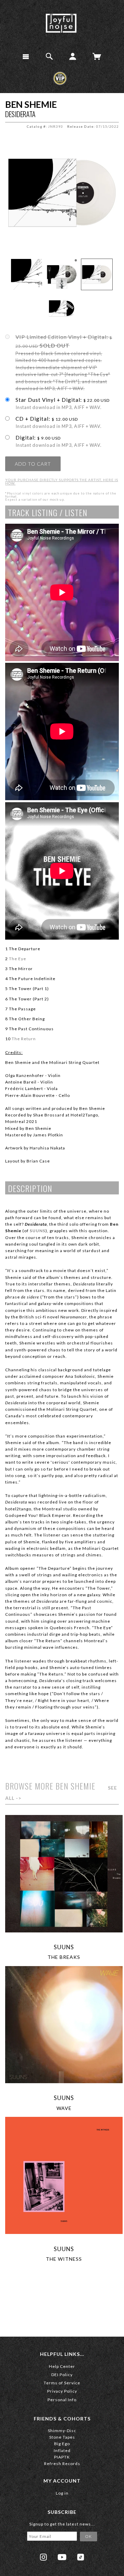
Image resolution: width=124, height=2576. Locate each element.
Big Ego (62, 2444)
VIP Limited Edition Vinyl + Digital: (64, 362)
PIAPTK (62, 2457)
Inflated (62, 2450)
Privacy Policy (62, 2391)
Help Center (62, 2366)
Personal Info (62, 2400)
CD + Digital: (59, 422)
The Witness (64, 2259)
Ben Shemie (31, 104)
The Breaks (64, 1957)
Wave (64, 2108)
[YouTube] (62, 2557)
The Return (24, 1039)
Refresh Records (62, 2464)
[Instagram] (43, 2557)
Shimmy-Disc (62, 2431)
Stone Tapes (62, 2437)
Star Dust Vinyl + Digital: (63, 404)
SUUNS (64, 1947)
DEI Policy (62, 2375)
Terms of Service (62, 2383)
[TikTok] (81, 2557)
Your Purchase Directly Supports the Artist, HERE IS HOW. (62, 481)
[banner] (61, 23)
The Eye (18, 959)
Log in (62, 2493)
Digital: (59, 441)
